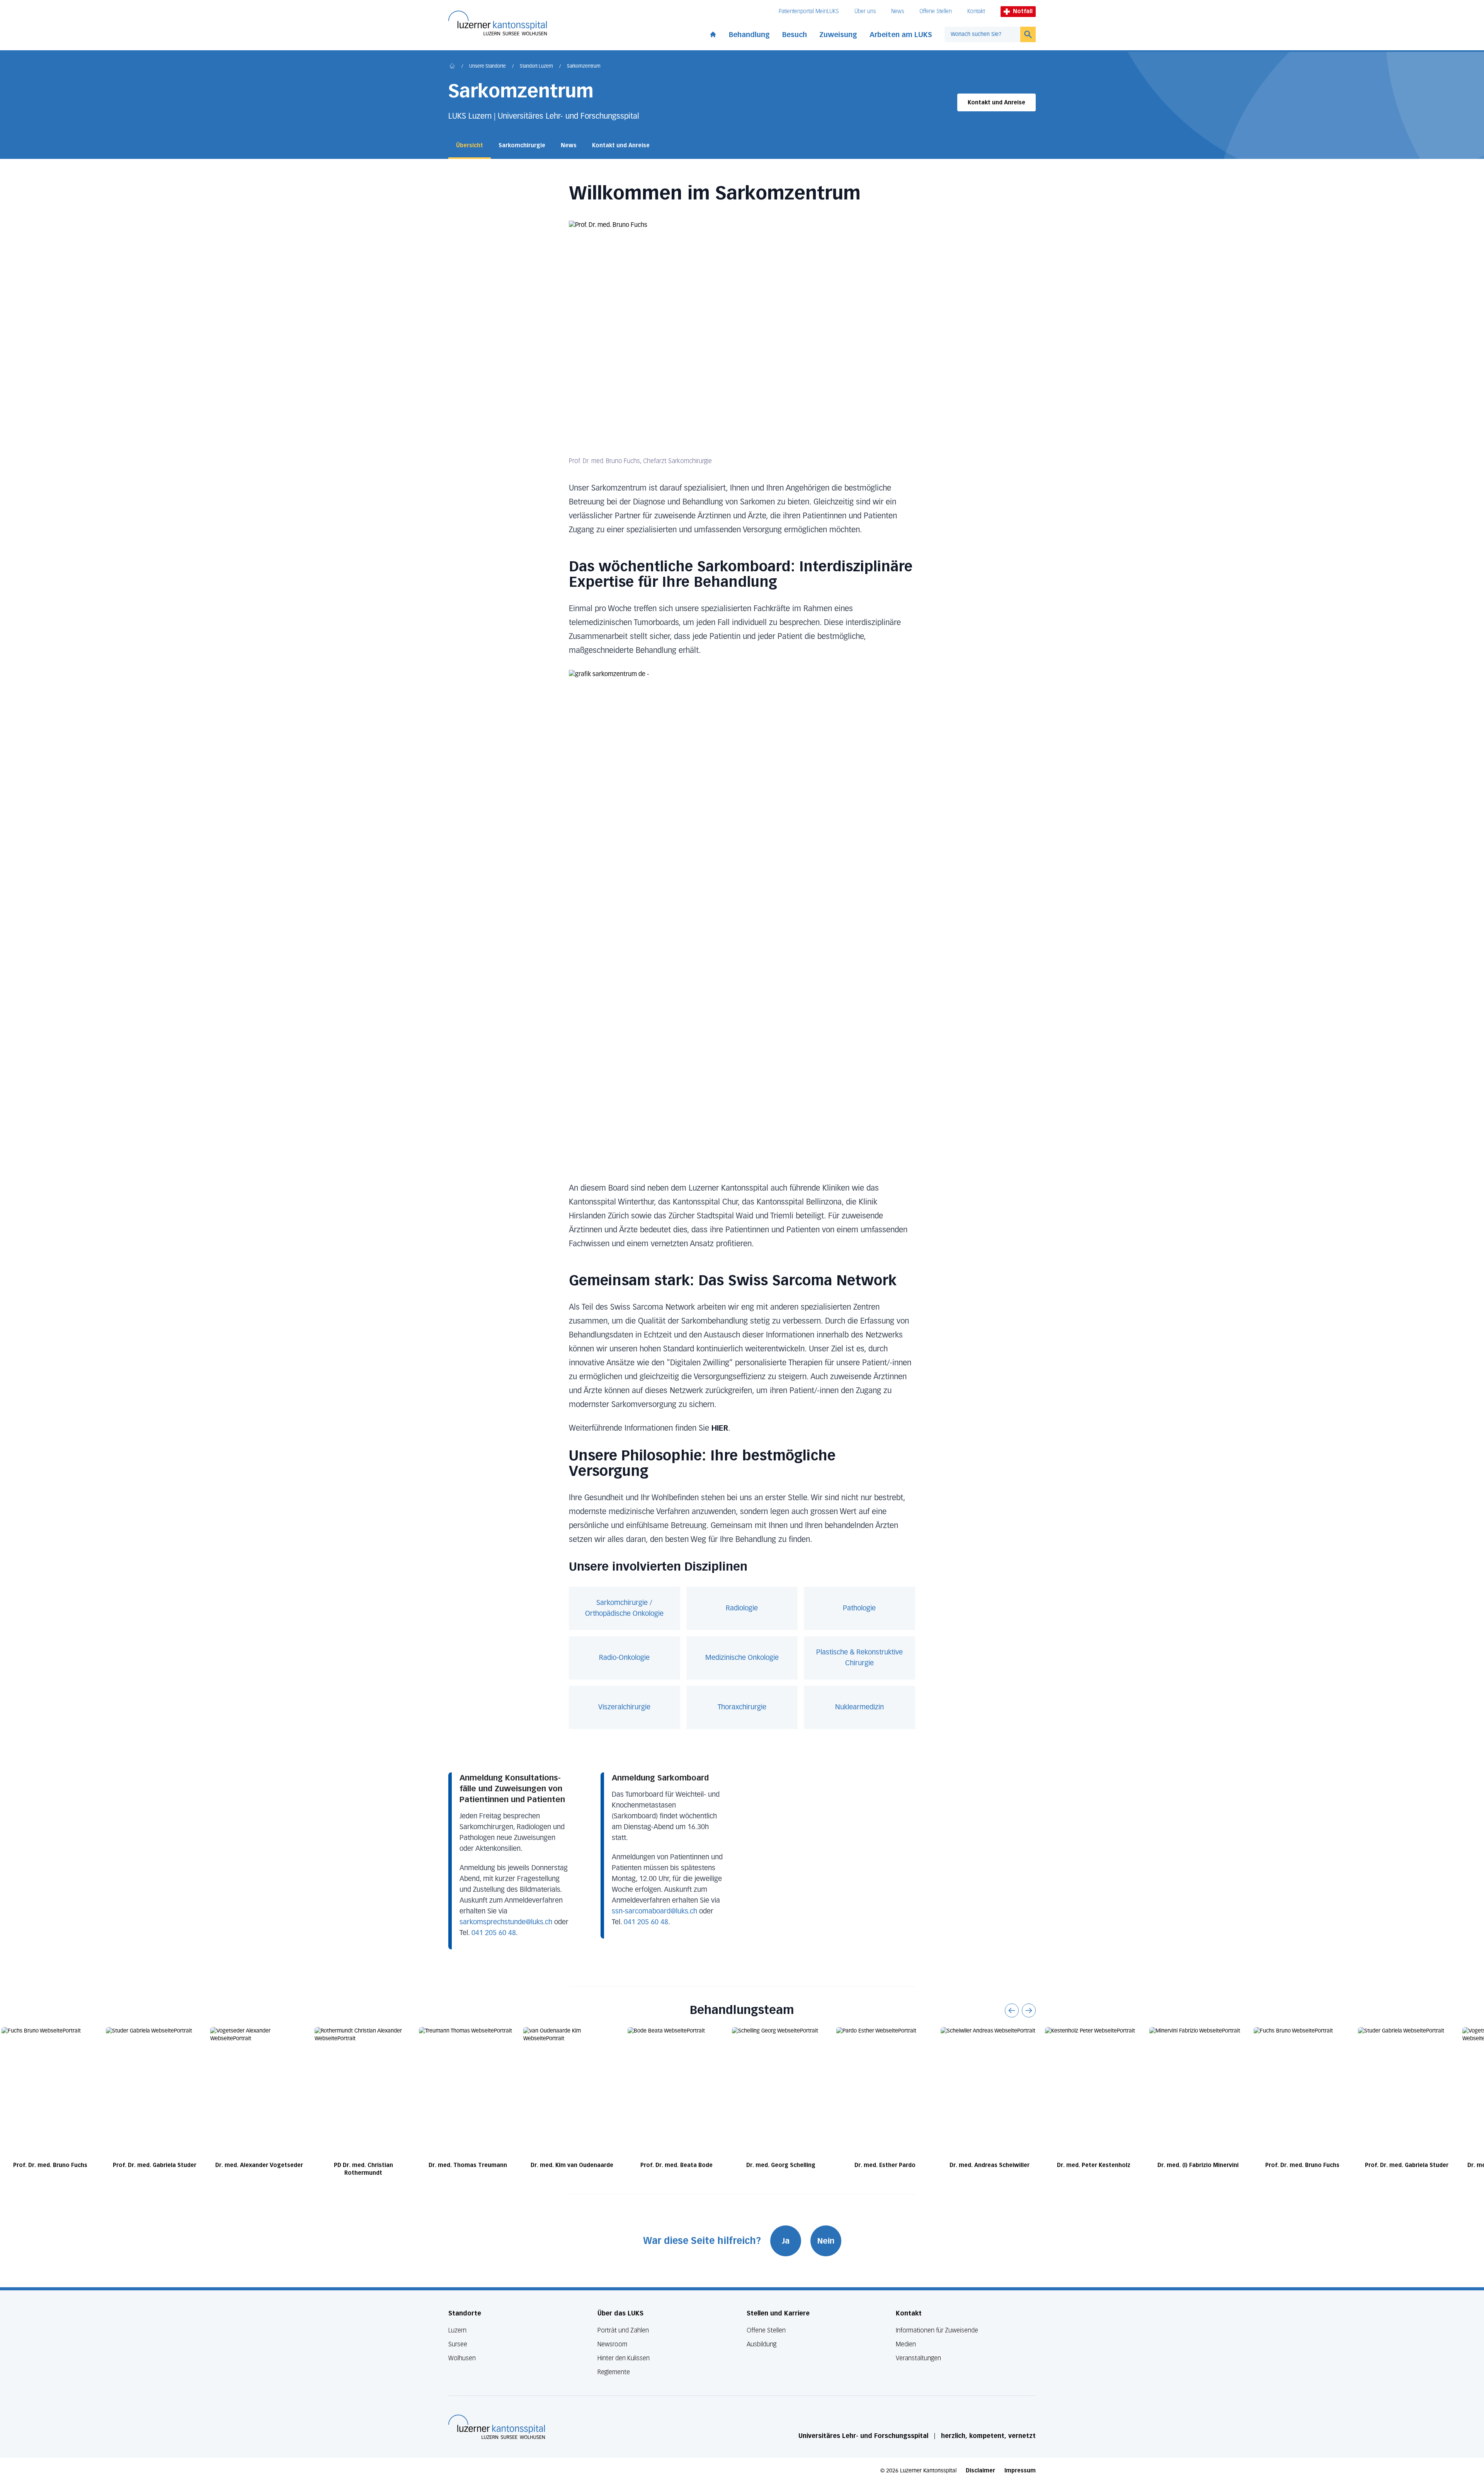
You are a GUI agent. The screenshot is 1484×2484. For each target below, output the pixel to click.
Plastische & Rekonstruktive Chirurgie (859, 1658)
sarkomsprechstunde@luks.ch (506, 1922)
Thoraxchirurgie (742, 1707)
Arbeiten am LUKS (901, 35)
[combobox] (982, 34)
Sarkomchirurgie (522, 146)
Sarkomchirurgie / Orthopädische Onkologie (624, 1608)
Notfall (1023, 11)
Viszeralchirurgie (624, 1707)
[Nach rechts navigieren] (1029, 2010)
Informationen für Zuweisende (937, 2330)
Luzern (457, 2330)
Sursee (458, 2344)
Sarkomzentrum (584, 66)
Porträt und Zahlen (623, 2330)
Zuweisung (838, 35)
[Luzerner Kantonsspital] (497, 2427)
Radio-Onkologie (624, 1658)
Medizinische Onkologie (742, 1658)
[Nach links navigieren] (1012, 2010)
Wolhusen (462, 2358)
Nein (826, 2241)
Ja (786, 2241)
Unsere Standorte (488, 66)
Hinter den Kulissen (624, 2358)
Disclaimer (980, 2471)
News (898, 11)
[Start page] (713, 33)
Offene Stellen (936, 11)
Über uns (865, 11)
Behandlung (749, 35)
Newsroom (612, 2344)
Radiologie (742, 1608)
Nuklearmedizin (859, 1707)
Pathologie (859, 1608)
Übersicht (470, 146)
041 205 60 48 (494, 1933)
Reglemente (614, 2372)
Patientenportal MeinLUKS (809, 11)
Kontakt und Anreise (996, 103)
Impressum (1020, 2471)
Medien (906, 2344)
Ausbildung (762, 2344)
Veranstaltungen (918, 2358)
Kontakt (976, 11)
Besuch (795, 35)
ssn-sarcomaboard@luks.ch (654, 1912)
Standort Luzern (536, 66)
